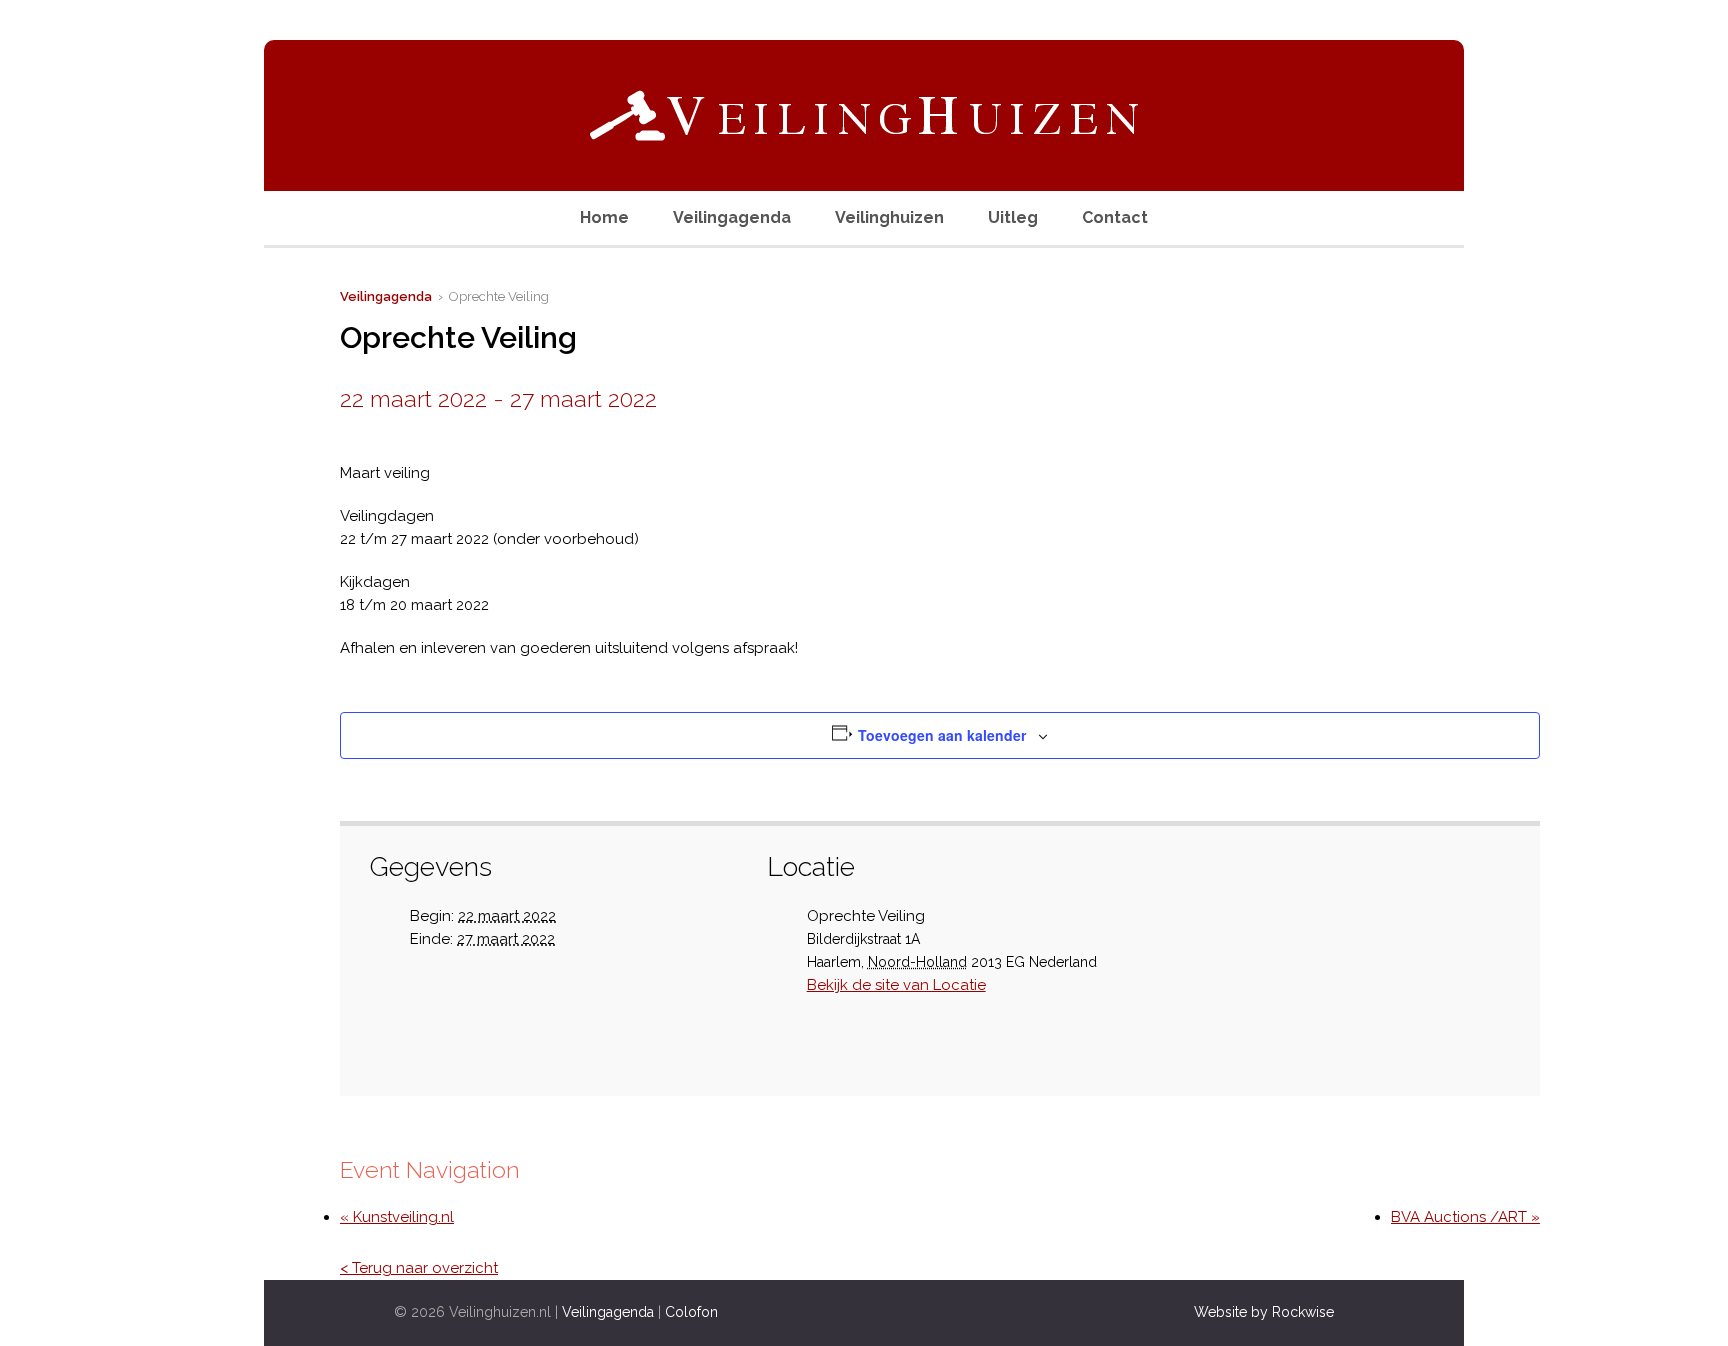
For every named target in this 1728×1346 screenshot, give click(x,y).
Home (604, 217)
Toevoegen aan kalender (942, 735)
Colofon (691, 1312)
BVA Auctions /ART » (1465, 1217)
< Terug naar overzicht (419, 1268)
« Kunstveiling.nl (397, 1217)
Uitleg (1013, 217)
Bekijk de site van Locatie (896, 985)
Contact (1115, 217)
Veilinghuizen (889, 217)
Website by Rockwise (1264, 1312)
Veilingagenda (732, 217)
